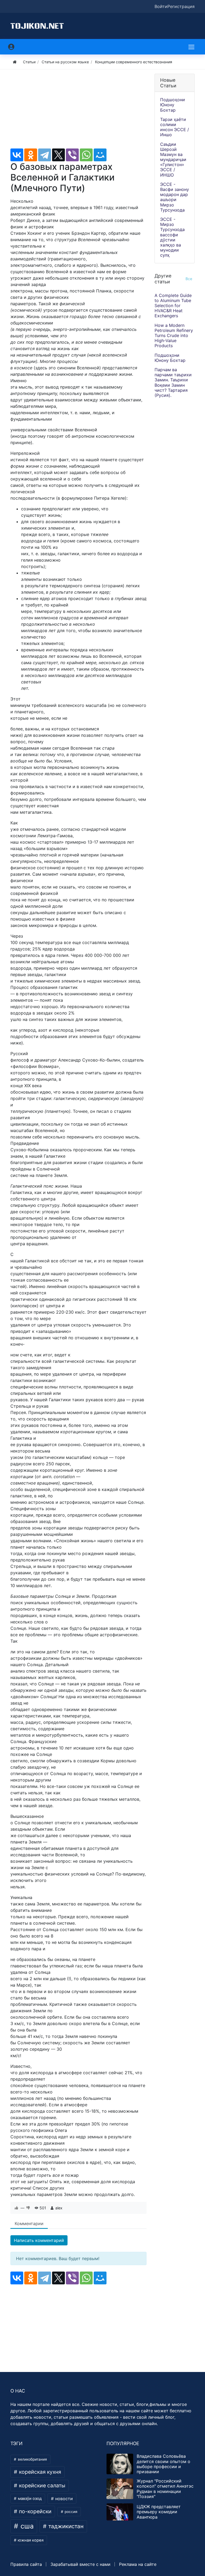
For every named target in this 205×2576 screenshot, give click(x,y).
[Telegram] (45, 155)
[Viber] (72, 155)
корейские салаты (42, 2485)
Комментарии (29, 2223)
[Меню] (192, 47)
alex (59, 2208)
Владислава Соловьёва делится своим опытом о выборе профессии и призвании (163, 2464)
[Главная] (15, 62)
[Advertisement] (78, 111)
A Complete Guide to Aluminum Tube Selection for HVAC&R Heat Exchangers (173, 306)
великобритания (32, 2459)
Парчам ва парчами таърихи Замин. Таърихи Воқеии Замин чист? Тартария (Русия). (173, 382)
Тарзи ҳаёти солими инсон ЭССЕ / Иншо (175, 127)
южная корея (30, 2540)
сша (26, 2526)
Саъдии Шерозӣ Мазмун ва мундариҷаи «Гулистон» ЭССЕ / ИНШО (173, 160)
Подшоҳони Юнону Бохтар (173, 105)
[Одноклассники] (31, 155)
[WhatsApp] (86, 155)
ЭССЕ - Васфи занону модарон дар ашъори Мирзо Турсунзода (175, 197)
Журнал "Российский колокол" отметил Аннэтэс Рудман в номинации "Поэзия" (165, 2489)
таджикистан (65, 2526)
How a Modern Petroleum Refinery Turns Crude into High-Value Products (174, 336)
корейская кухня (39, 2472)
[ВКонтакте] (17, 155)
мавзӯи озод (29, 2499)
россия (70, 2512)
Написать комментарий (39, 2240)
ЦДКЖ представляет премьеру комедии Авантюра (159, 2512)
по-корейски (35, 2511)
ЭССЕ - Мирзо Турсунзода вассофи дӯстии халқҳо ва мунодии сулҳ (172, 237)
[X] (58, 155)
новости (63, 2499)
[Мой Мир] (100, 155)
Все (189, 279)
